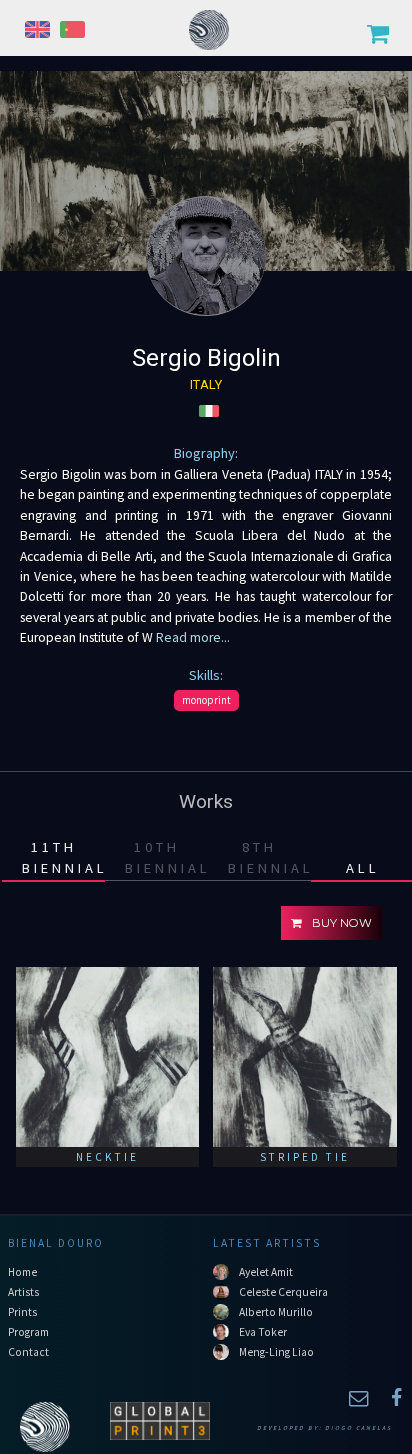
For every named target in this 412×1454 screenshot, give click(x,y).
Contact (28, 1352)
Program (28, 1332)
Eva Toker (263, 1332)
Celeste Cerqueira (283, 1292)
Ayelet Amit (266, 1272)
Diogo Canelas (358, 1428)
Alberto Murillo (276, 1312)
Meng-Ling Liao (276, 1352)
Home (22, 1272)
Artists (23, 1292)
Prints (22, 1312)
